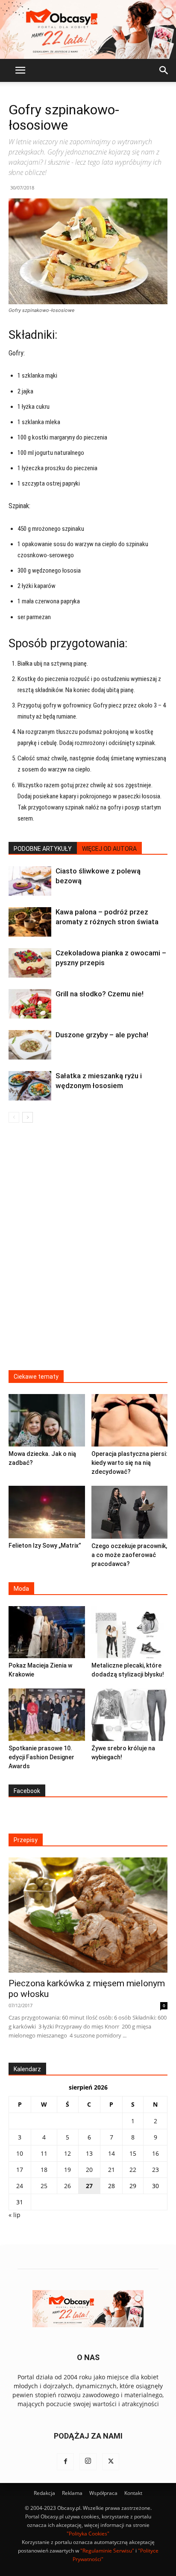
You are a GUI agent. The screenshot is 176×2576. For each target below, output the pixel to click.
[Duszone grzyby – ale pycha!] (30, 1045)
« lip (15, 2215)
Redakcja (44, 2493)
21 (111, 2170)
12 (67, 2153)
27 (89, 2186)
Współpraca (103, 2493)
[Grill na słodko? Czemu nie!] (30, 1004)
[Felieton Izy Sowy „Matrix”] (47, 1512)
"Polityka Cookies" (88, 2534)
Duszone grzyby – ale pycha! (102, 1035)
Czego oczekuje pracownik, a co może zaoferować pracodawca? (129, 1555)
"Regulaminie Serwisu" (107, 2551)
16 (155, 2153)
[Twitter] (111, 2462)
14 (111, 2153)
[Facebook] (65, 2462)
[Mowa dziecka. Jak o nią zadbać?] (47, 1420)
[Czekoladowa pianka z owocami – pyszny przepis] (30, 963)
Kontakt (133, 2493)
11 (44, 2153)
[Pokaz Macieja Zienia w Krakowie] (47, 1632)
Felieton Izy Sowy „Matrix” (45, 1546)
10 (20, 2153)
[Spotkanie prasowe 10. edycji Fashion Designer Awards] (47, 1715)
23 (155, 2170)
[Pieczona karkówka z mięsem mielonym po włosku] (88, 1915)
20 (89, 2170)
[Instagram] (88, 2462)
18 (44, 2170)
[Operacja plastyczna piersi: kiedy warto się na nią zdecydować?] (130, 1420)
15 (133, 2153)
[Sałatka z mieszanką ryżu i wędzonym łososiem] (30, 1086)
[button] (20, 70)
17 (20, 2170)
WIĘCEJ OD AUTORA (109, 849)
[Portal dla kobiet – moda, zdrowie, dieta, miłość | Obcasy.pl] (88, 29)
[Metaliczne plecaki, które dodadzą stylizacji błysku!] (130, 1632)
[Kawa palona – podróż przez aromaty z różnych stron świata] (30, 922)
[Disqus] (88, 1252)
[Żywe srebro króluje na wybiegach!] (130, 1715)
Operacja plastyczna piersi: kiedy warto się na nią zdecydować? (129, 1463)
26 (67, 2186)
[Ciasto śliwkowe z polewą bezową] (30, 881)
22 (133, 2170)
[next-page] (28, 1117)
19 (67, 2170)
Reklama (72, 2493)
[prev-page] (14, 1117)
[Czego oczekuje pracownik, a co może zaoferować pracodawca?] (130, 1512)
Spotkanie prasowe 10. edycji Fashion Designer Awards (41, 1757)
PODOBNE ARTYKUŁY (43, 849)
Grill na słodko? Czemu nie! (100, 994)
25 (44, 2186)
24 (20, 2186)
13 (89, 2153)
